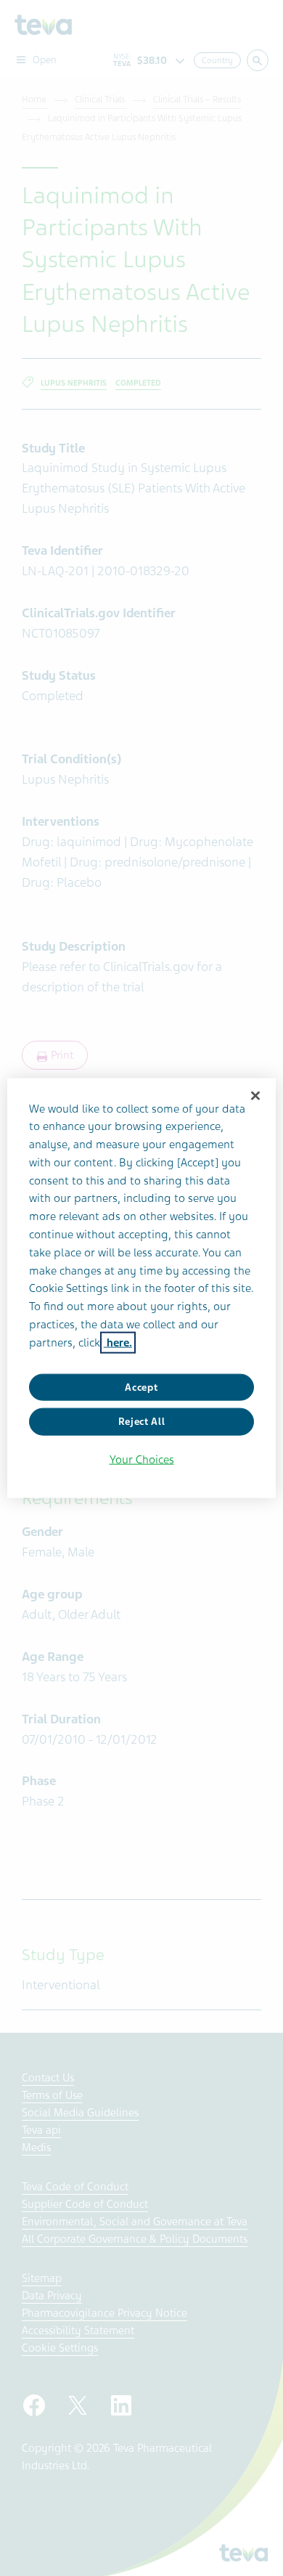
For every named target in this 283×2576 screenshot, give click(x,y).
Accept (141, 1387)
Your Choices (142, 1459)
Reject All (142, 1422)
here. (118, 1342)
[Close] (255, 1095)
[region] (142, 1288)
